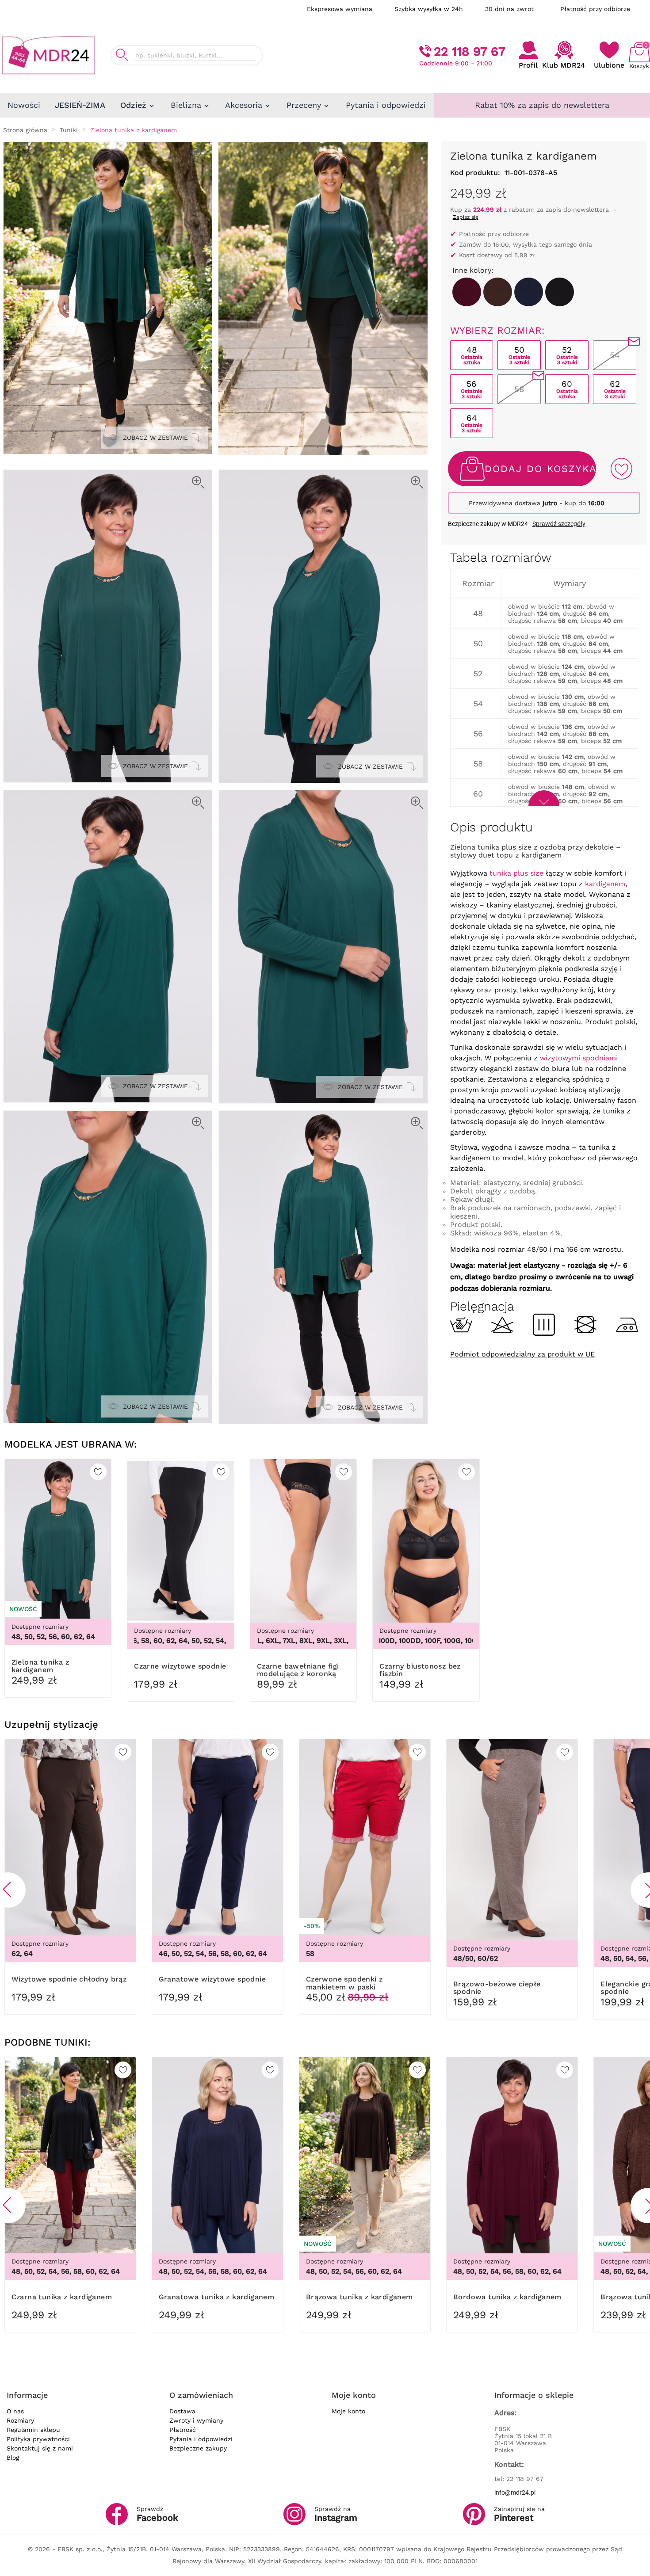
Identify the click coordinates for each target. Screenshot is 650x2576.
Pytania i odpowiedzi (201, 2439)
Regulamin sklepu (33, 2430)
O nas (15, 2411)
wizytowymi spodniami (579, 1058)
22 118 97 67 (470, 51)
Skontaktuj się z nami (40, 2448)
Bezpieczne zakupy (198, 2448)
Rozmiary (20, 2420)
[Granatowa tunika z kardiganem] (529, 292)
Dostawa (182, 2411)
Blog (13, 2458)
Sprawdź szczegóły (559, 524)
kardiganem (605, 884)
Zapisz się (466, 217)
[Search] (122, 55)
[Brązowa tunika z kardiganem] (498, 292)
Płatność (183, 2430)
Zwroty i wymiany (196, 2420)
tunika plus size (516, 873)
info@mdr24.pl (515, 2492)
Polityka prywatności (38, 2439)
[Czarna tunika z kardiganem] (560, 292)
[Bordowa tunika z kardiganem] (467, 292)
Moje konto (348, 2411)
